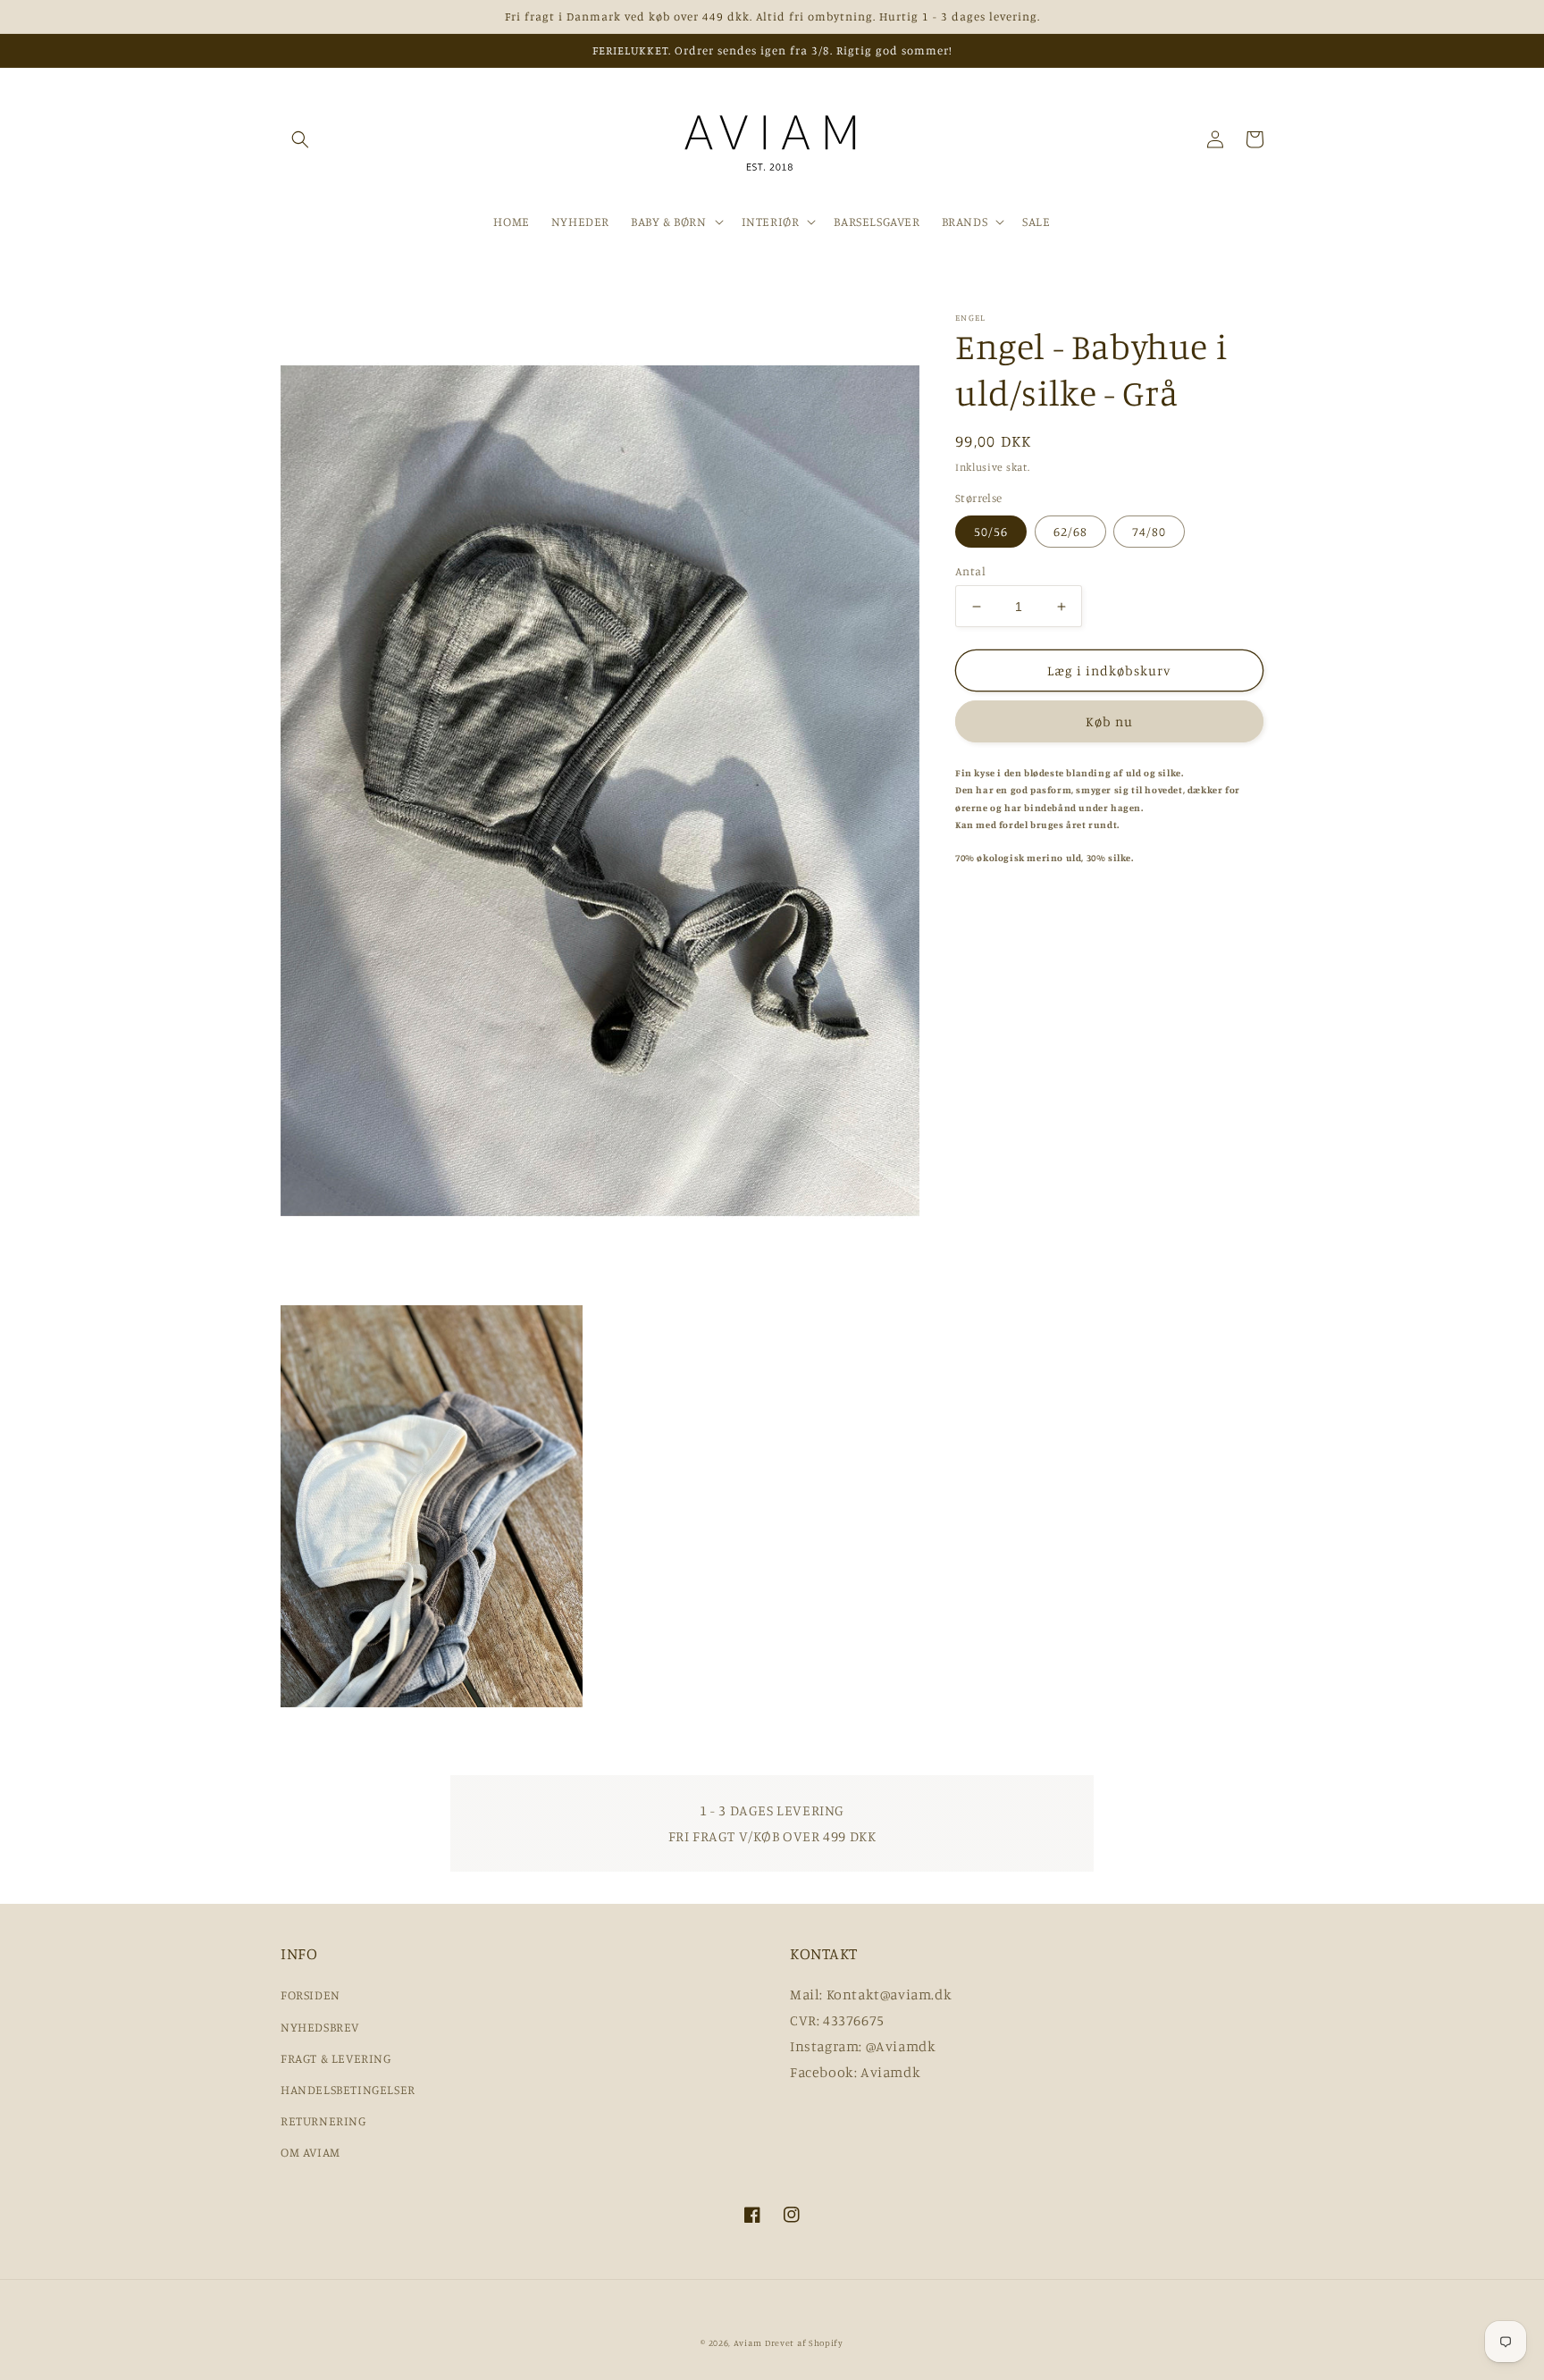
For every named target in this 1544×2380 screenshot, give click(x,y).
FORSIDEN (310, 1995)
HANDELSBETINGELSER (348, 2089)
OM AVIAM (310, 2152)
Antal (970, 571)
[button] (300, 139)
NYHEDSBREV (320, 2027)
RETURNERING (323, 2120)
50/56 (991, 531)
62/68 (1070, 531)
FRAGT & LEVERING (336, 2058)
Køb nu (1109, 721)
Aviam (748, 2342)
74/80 (1149, 531)
